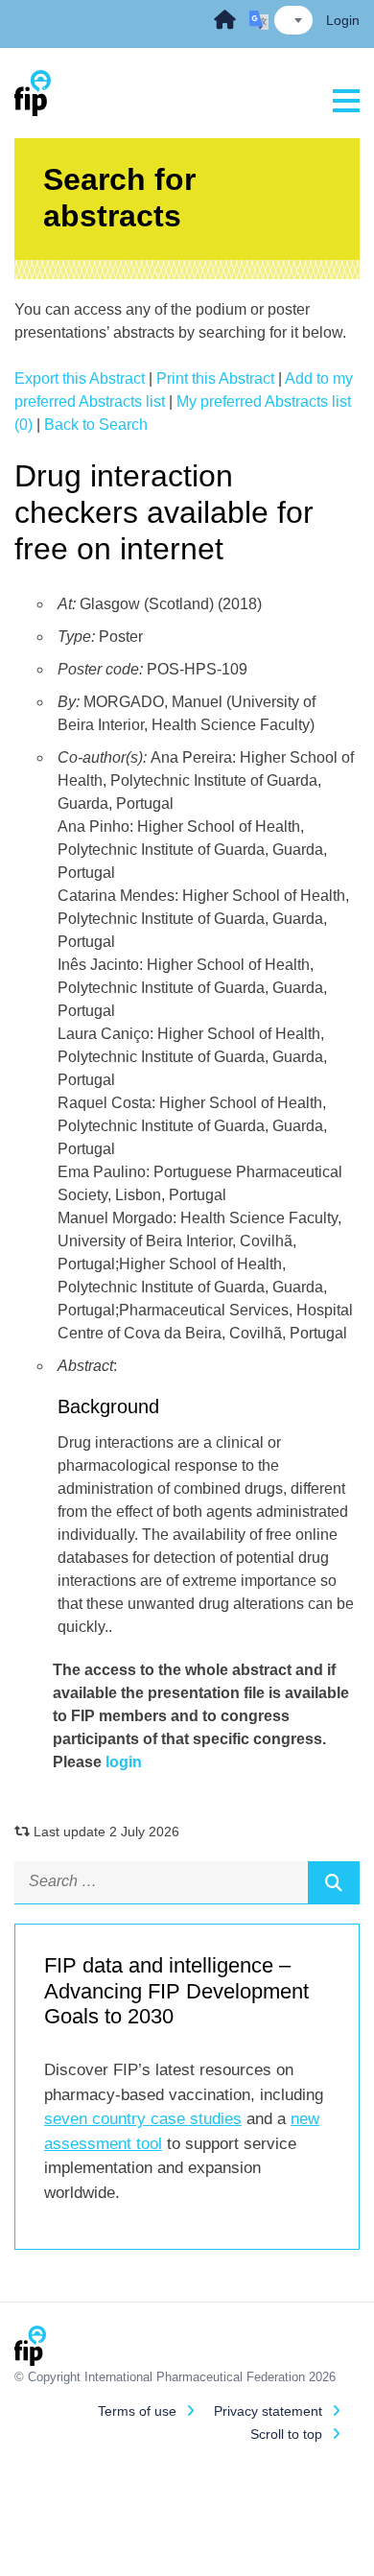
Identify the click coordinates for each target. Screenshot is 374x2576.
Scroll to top (286, 2434)
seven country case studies (143, 2119)
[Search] (334, 1882)
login (124, 1762)
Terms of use (137, 2411)
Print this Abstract (215, 378)
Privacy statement (268, 2411)
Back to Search (96, 425)
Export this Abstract (80, 378)
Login (343, 20)
